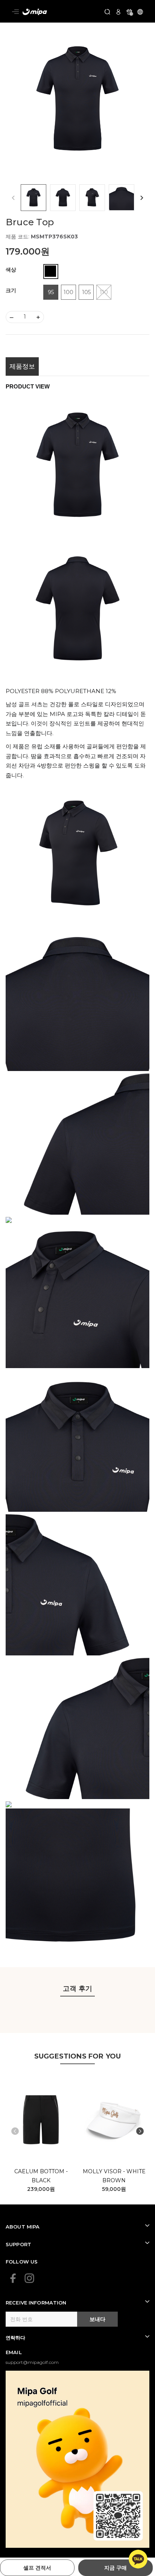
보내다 (97, 2319)
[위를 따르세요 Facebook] (13, 2278)
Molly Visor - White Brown (114, 2176)
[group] (77, 101)
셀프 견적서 (37, 2568)
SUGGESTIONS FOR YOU (77, 2056)
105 (86, 292)
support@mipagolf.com (32, 2362)
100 (68, 292)
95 (51, 292)
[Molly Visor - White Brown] (114, 2120)
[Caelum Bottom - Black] (41, 2120)
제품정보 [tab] (22, 366)
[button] (142, 198)
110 (104, 292)
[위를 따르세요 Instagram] (29, 2278)
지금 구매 (115, 2568)
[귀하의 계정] (118, 11)
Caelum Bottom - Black (41, 2176)
